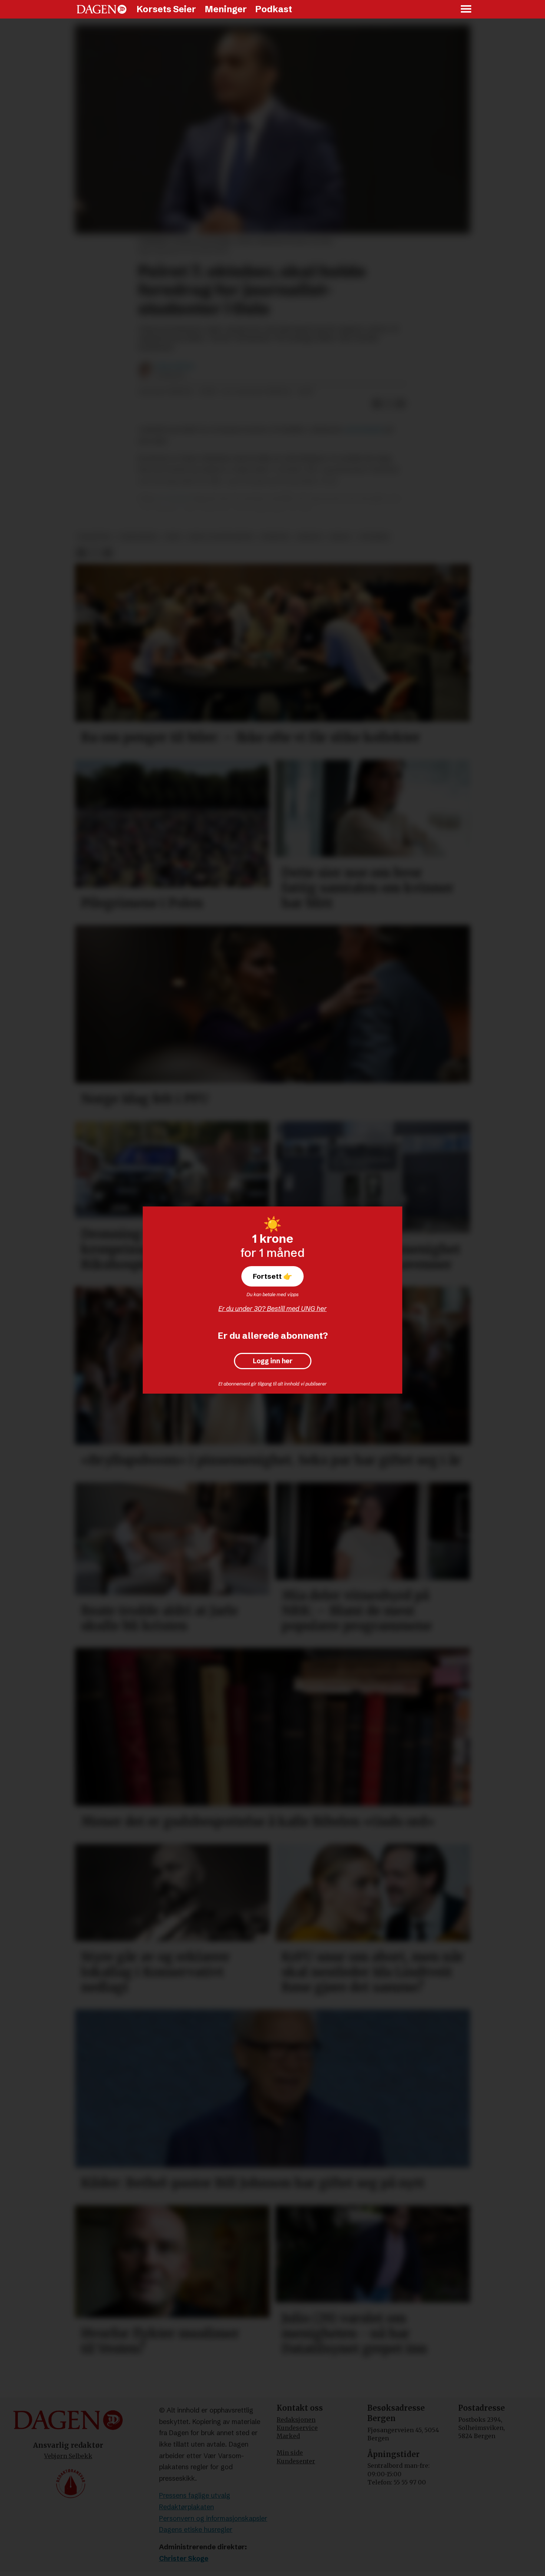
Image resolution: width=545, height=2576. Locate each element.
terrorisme (138, 537)
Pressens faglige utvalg (195, 2495)
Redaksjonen (296, 2420)
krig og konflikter (221, 537)
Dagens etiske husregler (196, 2529)
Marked (288, 2436)
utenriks (374, 537)
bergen (309, 537)
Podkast (274, 9)
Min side (290, 2453)
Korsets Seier (166, 9)
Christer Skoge (184, 2558)
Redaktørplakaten (186, 2507)
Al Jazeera (174, 498)
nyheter (275, 537)
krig (173, 537)
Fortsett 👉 (272, 1276)
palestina (95, 537)
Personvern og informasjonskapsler (213, 2518)
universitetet (364, 429)
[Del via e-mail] (401, 404)
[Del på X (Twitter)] (389, 404)
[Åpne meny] (466, 9)
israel (340, 537)
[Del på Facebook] (377, 404)
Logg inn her (273, 1361)
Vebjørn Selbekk (68, 2456)
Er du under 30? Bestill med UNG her (272, 1309)
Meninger (226, 9)
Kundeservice (297, 2428)
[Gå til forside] (102, 9)
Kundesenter (296, 2461)
